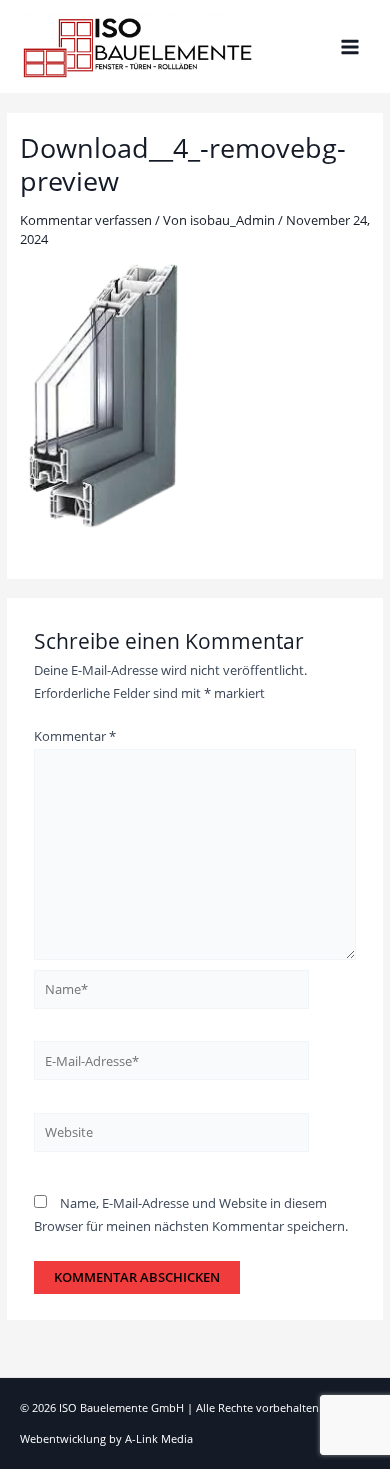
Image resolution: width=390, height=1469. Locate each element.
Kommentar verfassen (86, 220)
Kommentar (75, 736)
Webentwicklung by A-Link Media (106, 1438)
